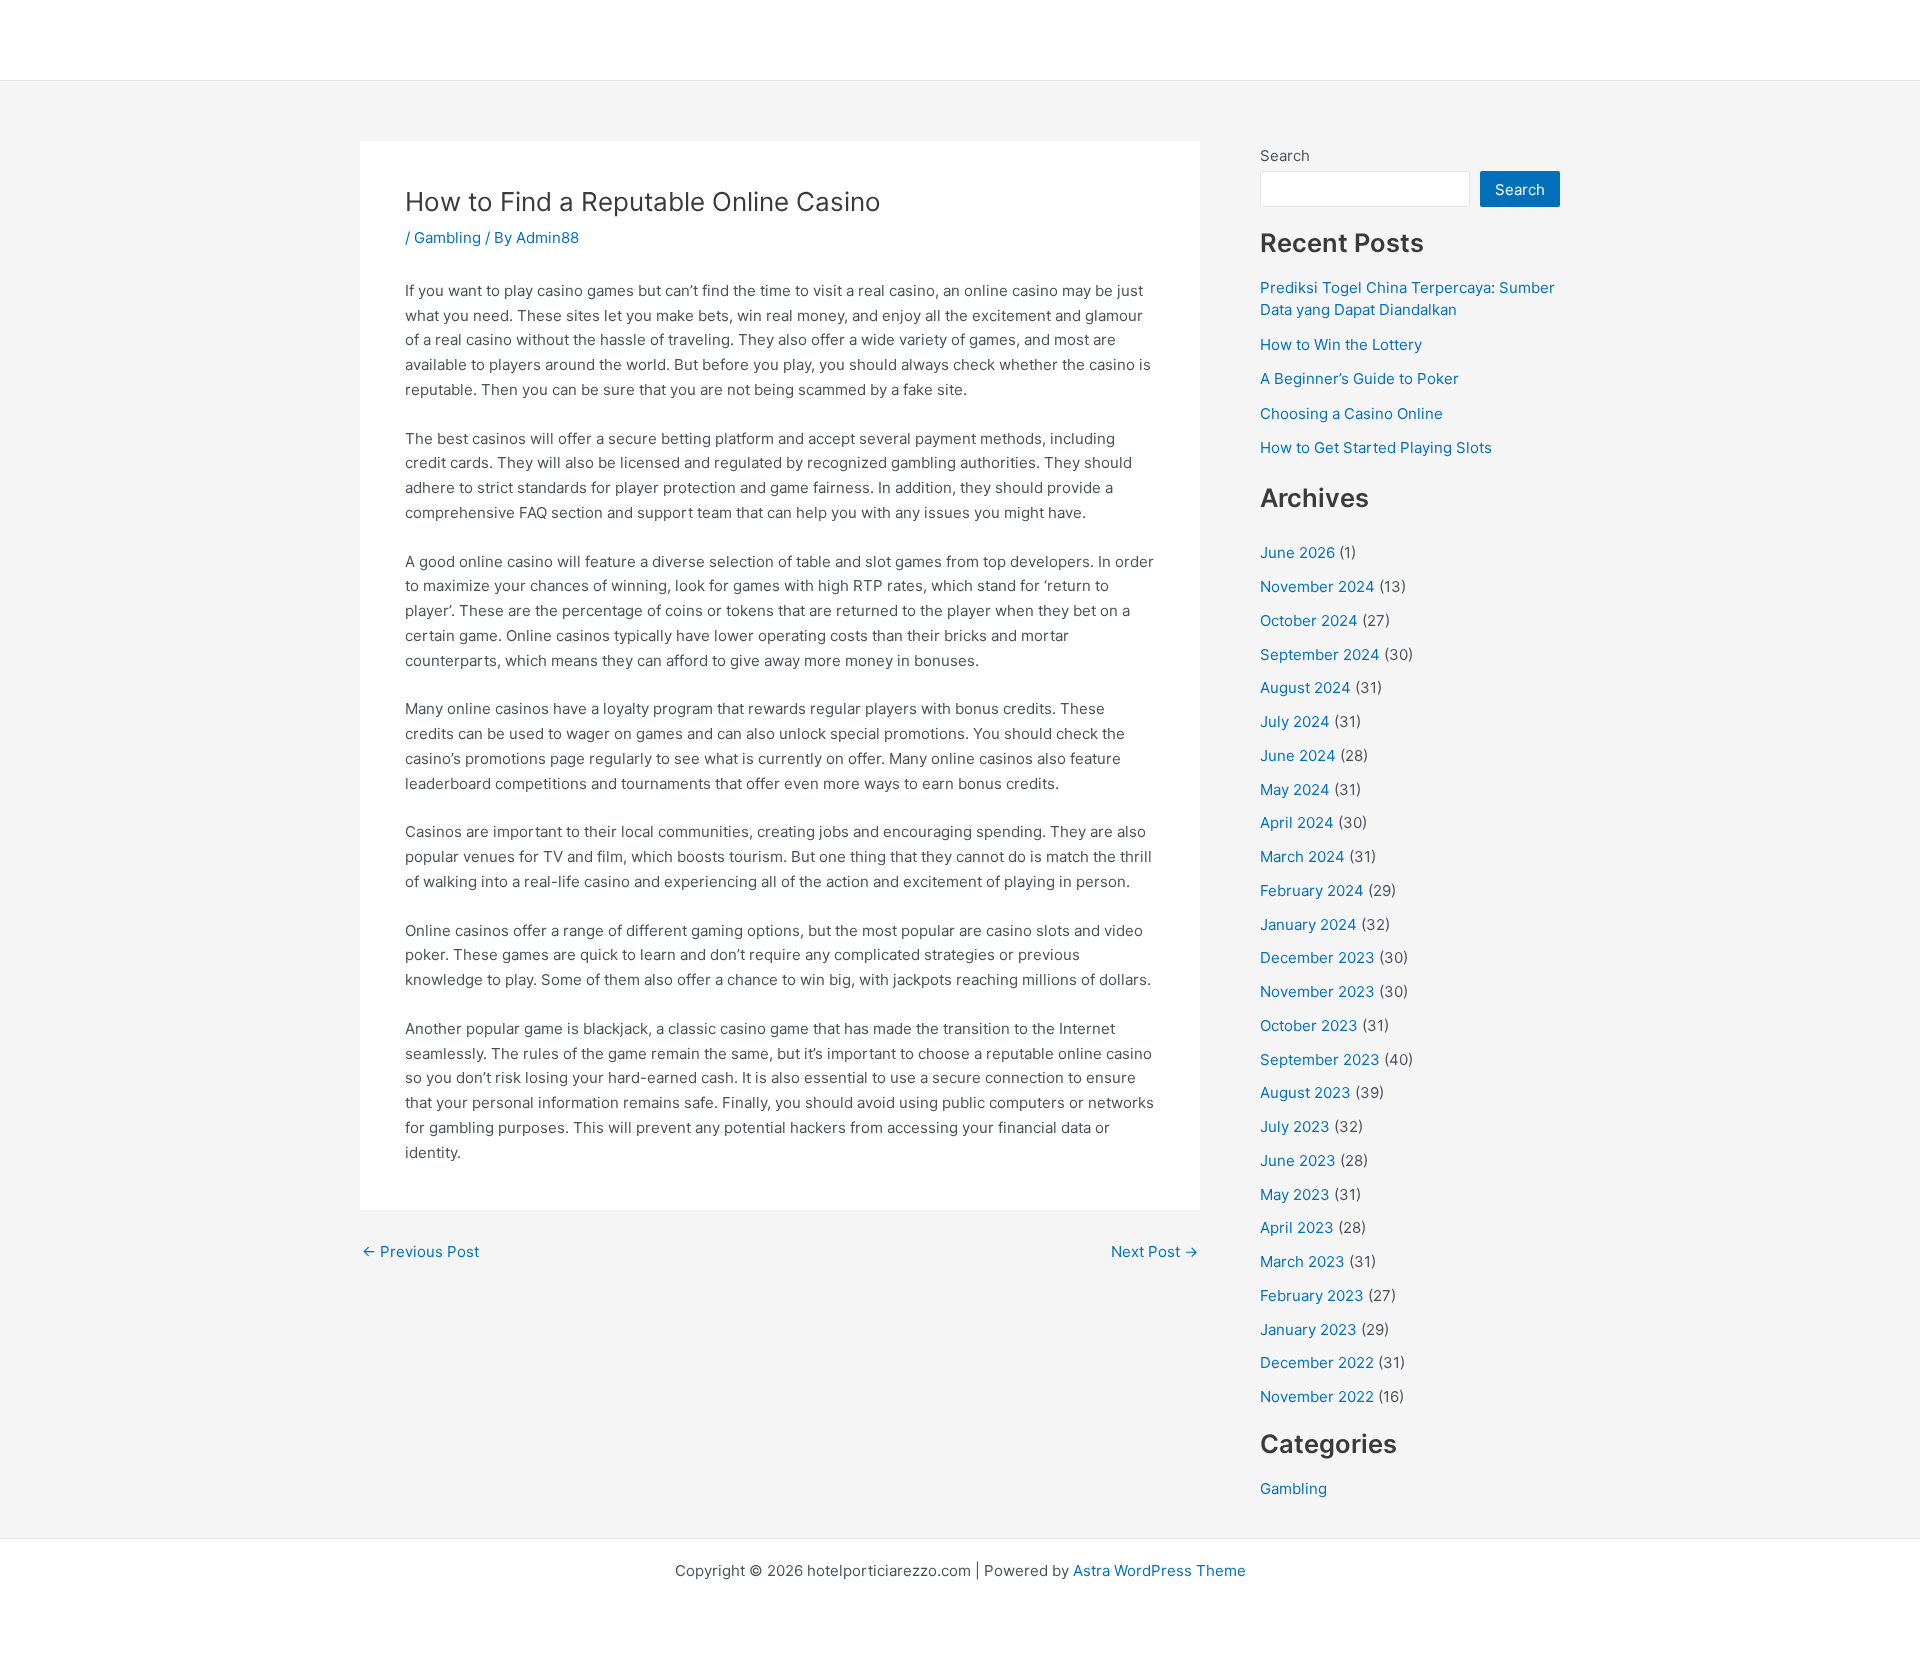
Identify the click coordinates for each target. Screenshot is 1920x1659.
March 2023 (1302, 1261)
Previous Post (420, 1251)
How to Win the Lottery (1341, 344)
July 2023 (1295, 1126)
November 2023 (1317, 991)
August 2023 (1305, 1092)
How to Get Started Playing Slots (1376, 447)
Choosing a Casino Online (1351, 413)
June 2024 (1298, 755)
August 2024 (1305, 687)
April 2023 (1297, 1227)
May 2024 (1295, 789)
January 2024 (1308, 924)
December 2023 (1317, 957)
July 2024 (1295, 721)
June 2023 (1298, 1160)
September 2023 (1320, 1059)
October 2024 (1309, 620)
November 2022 (1317, 1396)
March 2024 (1302, 856)
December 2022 (1317, 1362)
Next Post (1154, 1251)
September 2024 (1320, 654)
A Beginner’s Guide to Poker (1359, 378)
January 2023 (1308, 1329)
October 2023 (1309, 1025)
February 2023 (1312, 1295)
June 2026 (1297, 552)
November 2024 (1317, 586)
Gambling (447, 237)
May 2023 (1295, 1194)
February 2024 (1312, 890)
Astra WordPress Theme (1159, 1570)
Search (1285, 155)
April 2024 (1297, 822)
